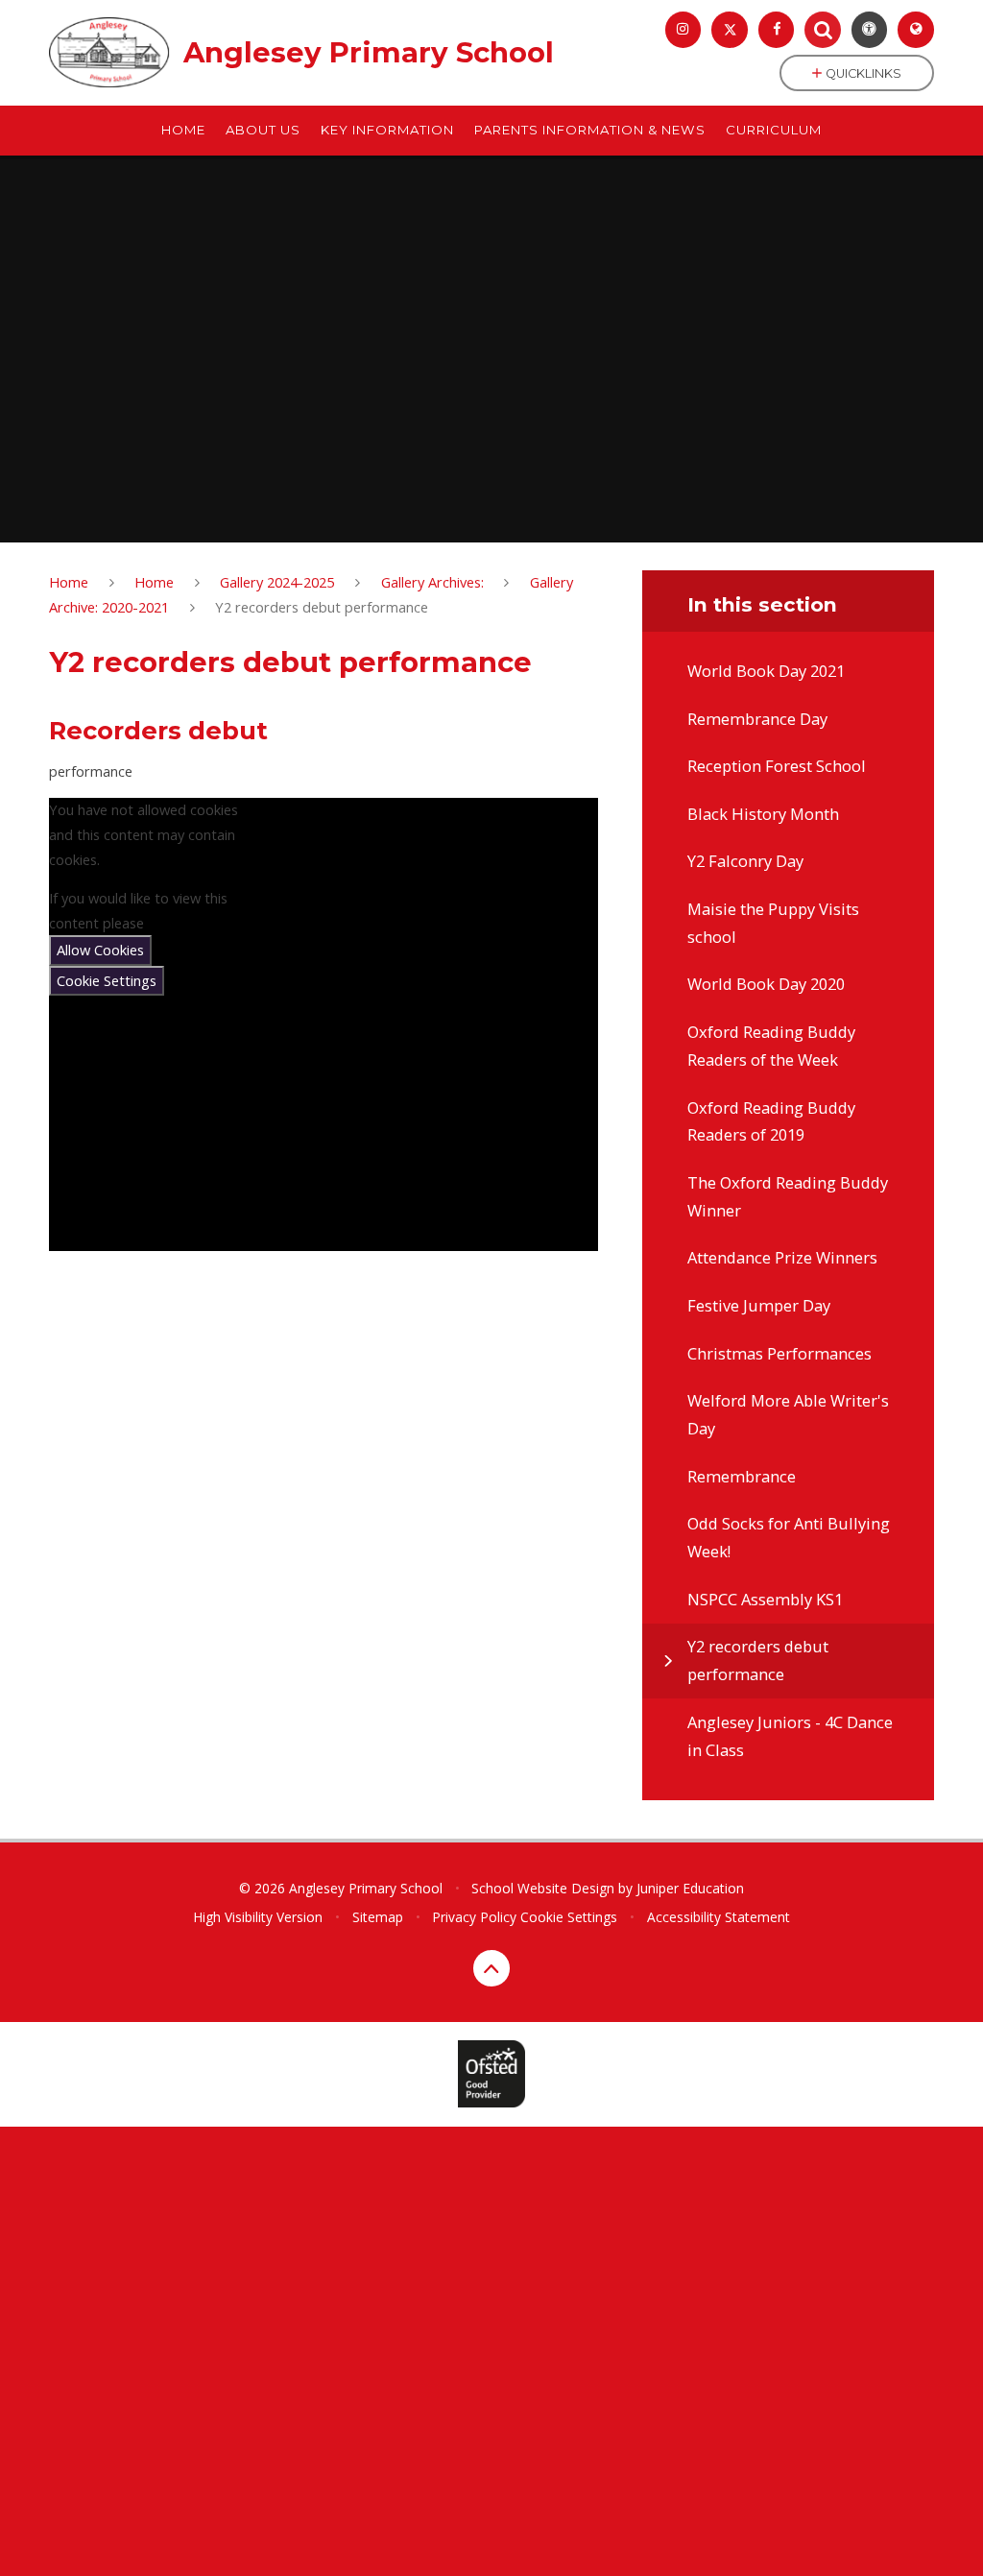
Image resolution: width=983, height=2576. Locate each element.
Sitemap (378, 1917)
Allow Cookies (100, 950)
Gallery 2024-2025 (277, 582)
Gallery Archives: (432, 582)
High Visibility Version (258, 1917)
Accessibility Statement (719, 1917)
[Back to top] (491, 1968)
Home (69, 582)
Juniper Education (690, 1888)
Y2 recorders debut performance (322, 607)
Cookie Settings (107, 980)
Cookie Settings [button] (569, 1917)
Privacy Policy (474, 1917)
